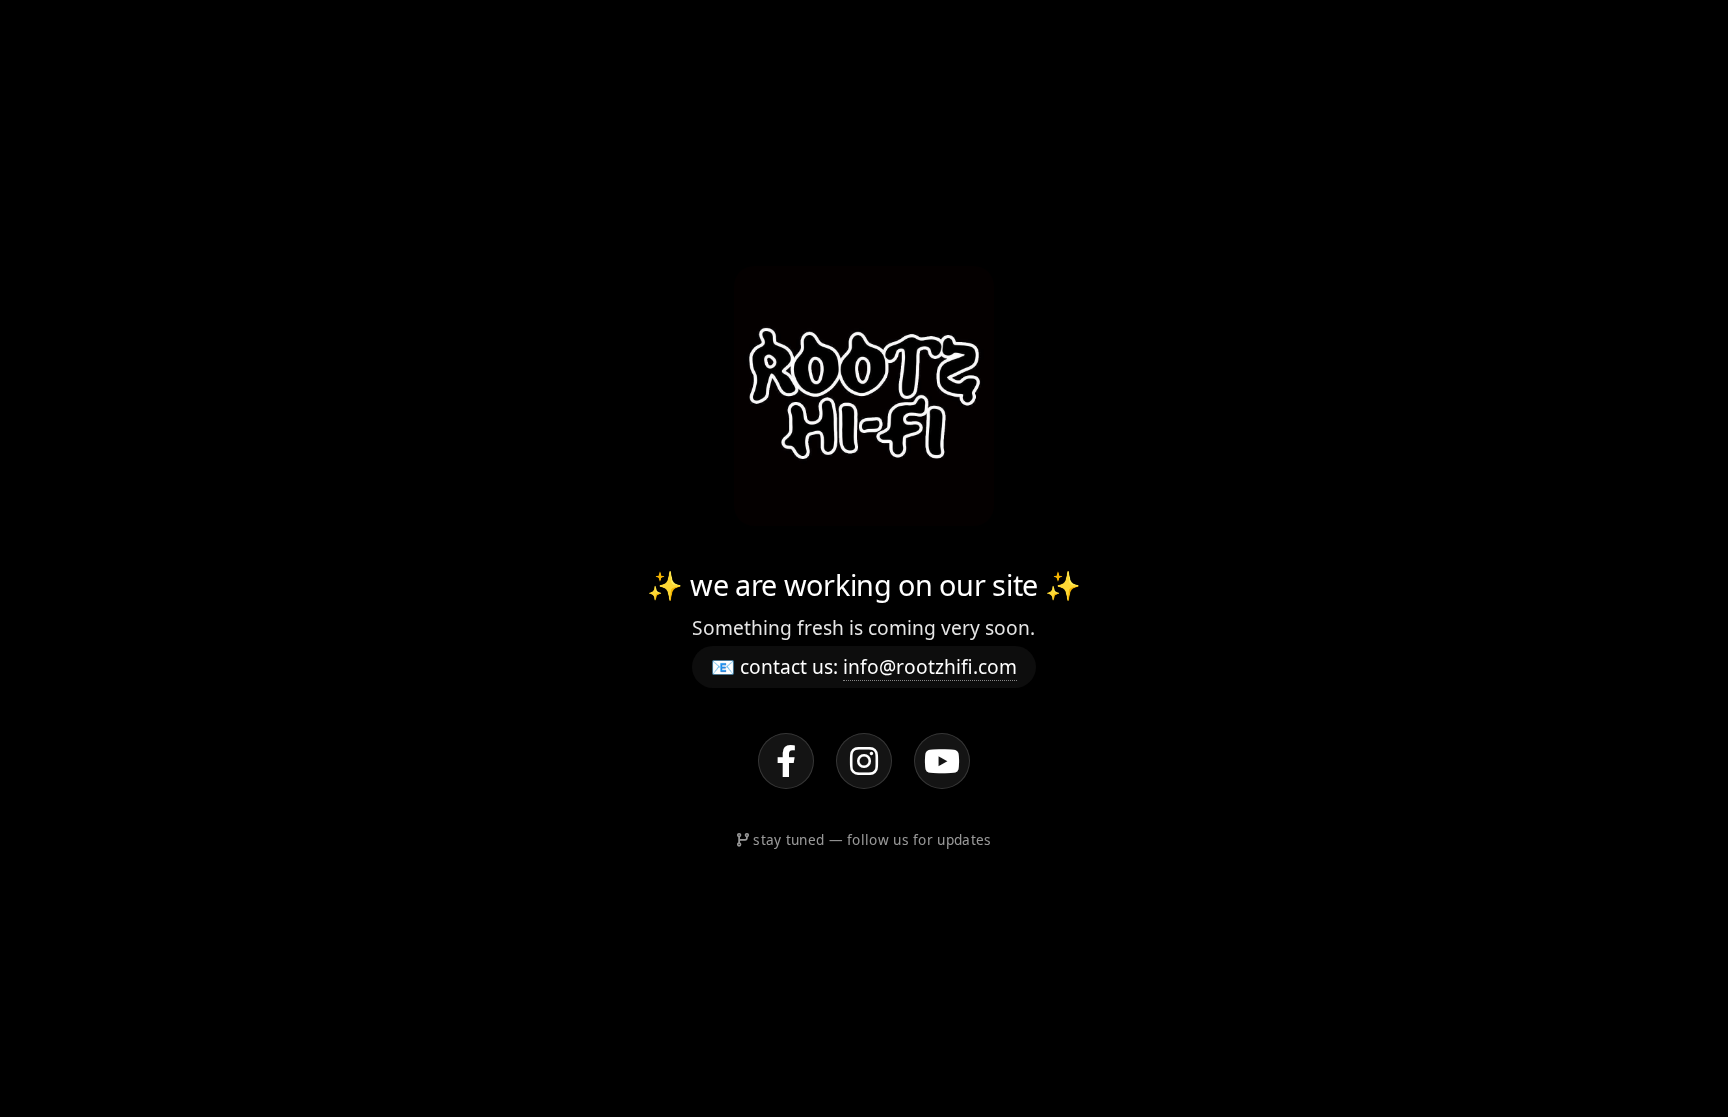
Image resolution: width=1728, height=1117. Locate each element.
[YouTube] (942, 761)
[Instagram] (864, 761)
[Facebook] (786, 761)
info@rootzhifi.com (930, 666)
